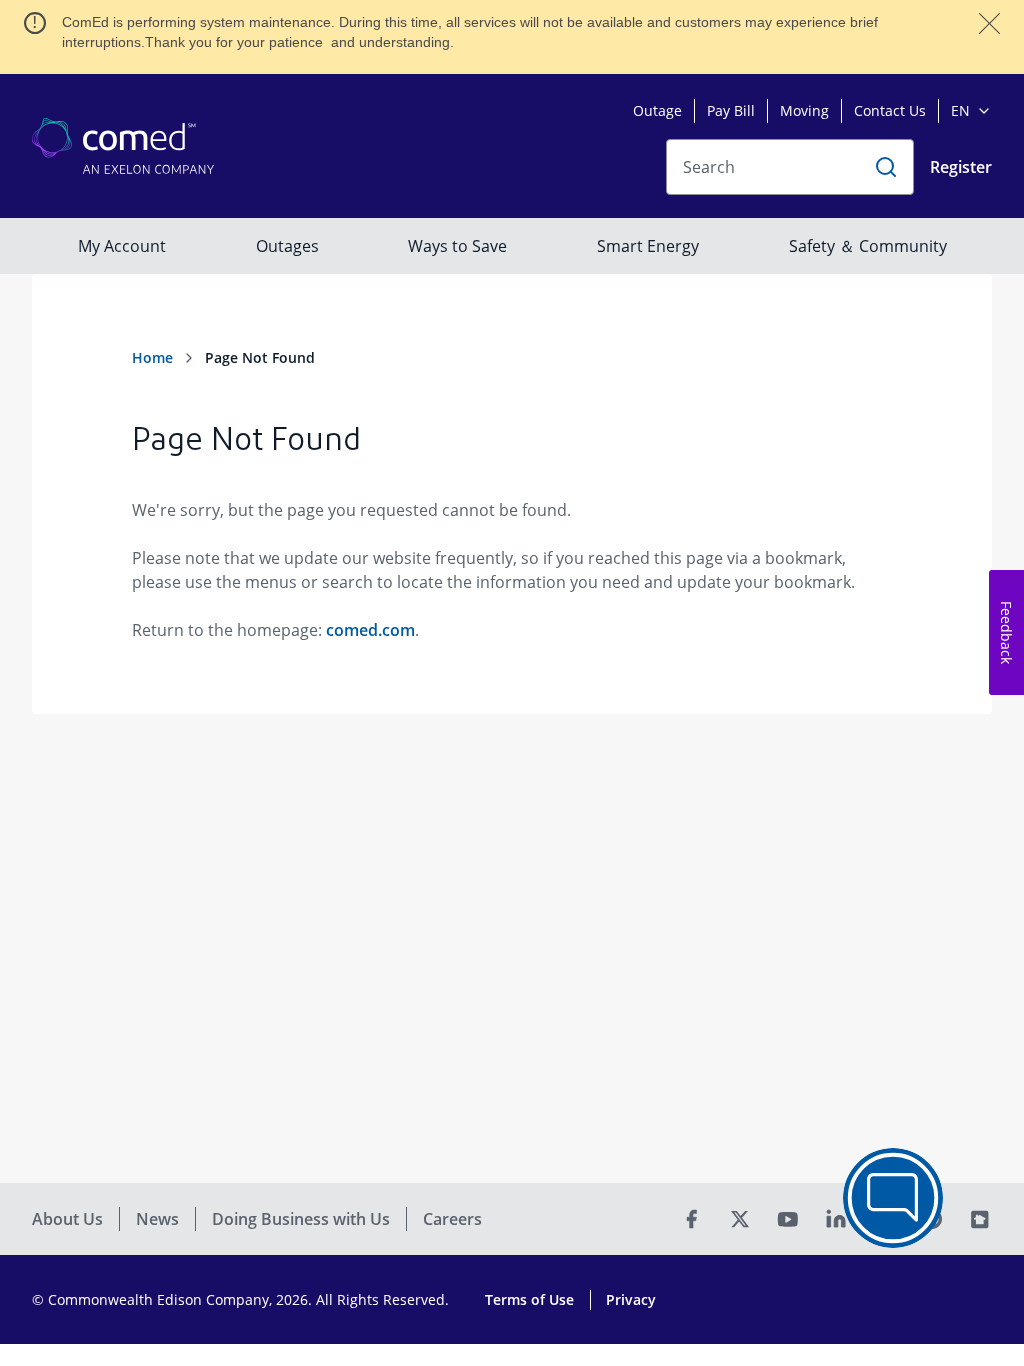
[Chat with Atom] (893, 1198)
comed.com (370, 630)
